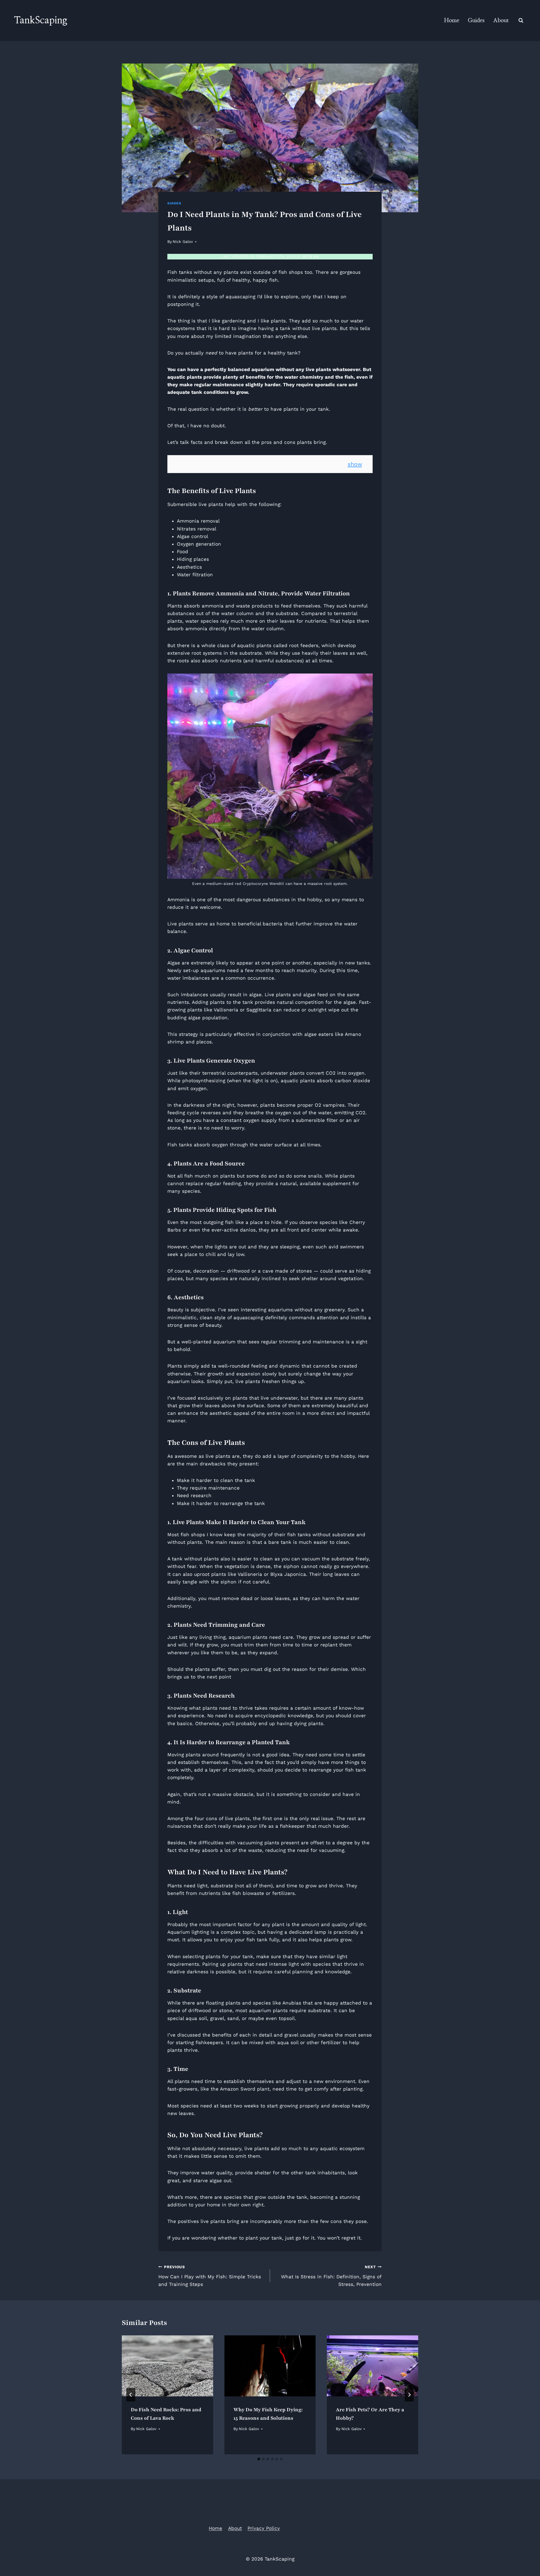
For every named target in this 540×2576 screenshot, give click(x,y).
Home (452, 21)
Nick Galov (183, 241)
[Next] (409, 2395)
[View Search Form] (521, 21)
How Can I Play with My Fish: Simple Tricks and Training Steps (210, 2276)
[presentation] (167, 2366)
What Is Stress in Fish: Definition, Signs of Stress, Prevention (331, 2276)
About (501, 21)
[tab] (259, 2459)
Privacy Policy (264, 2528)
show (355, 464)
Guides (476, 21)
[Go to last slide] (131, 2395)
